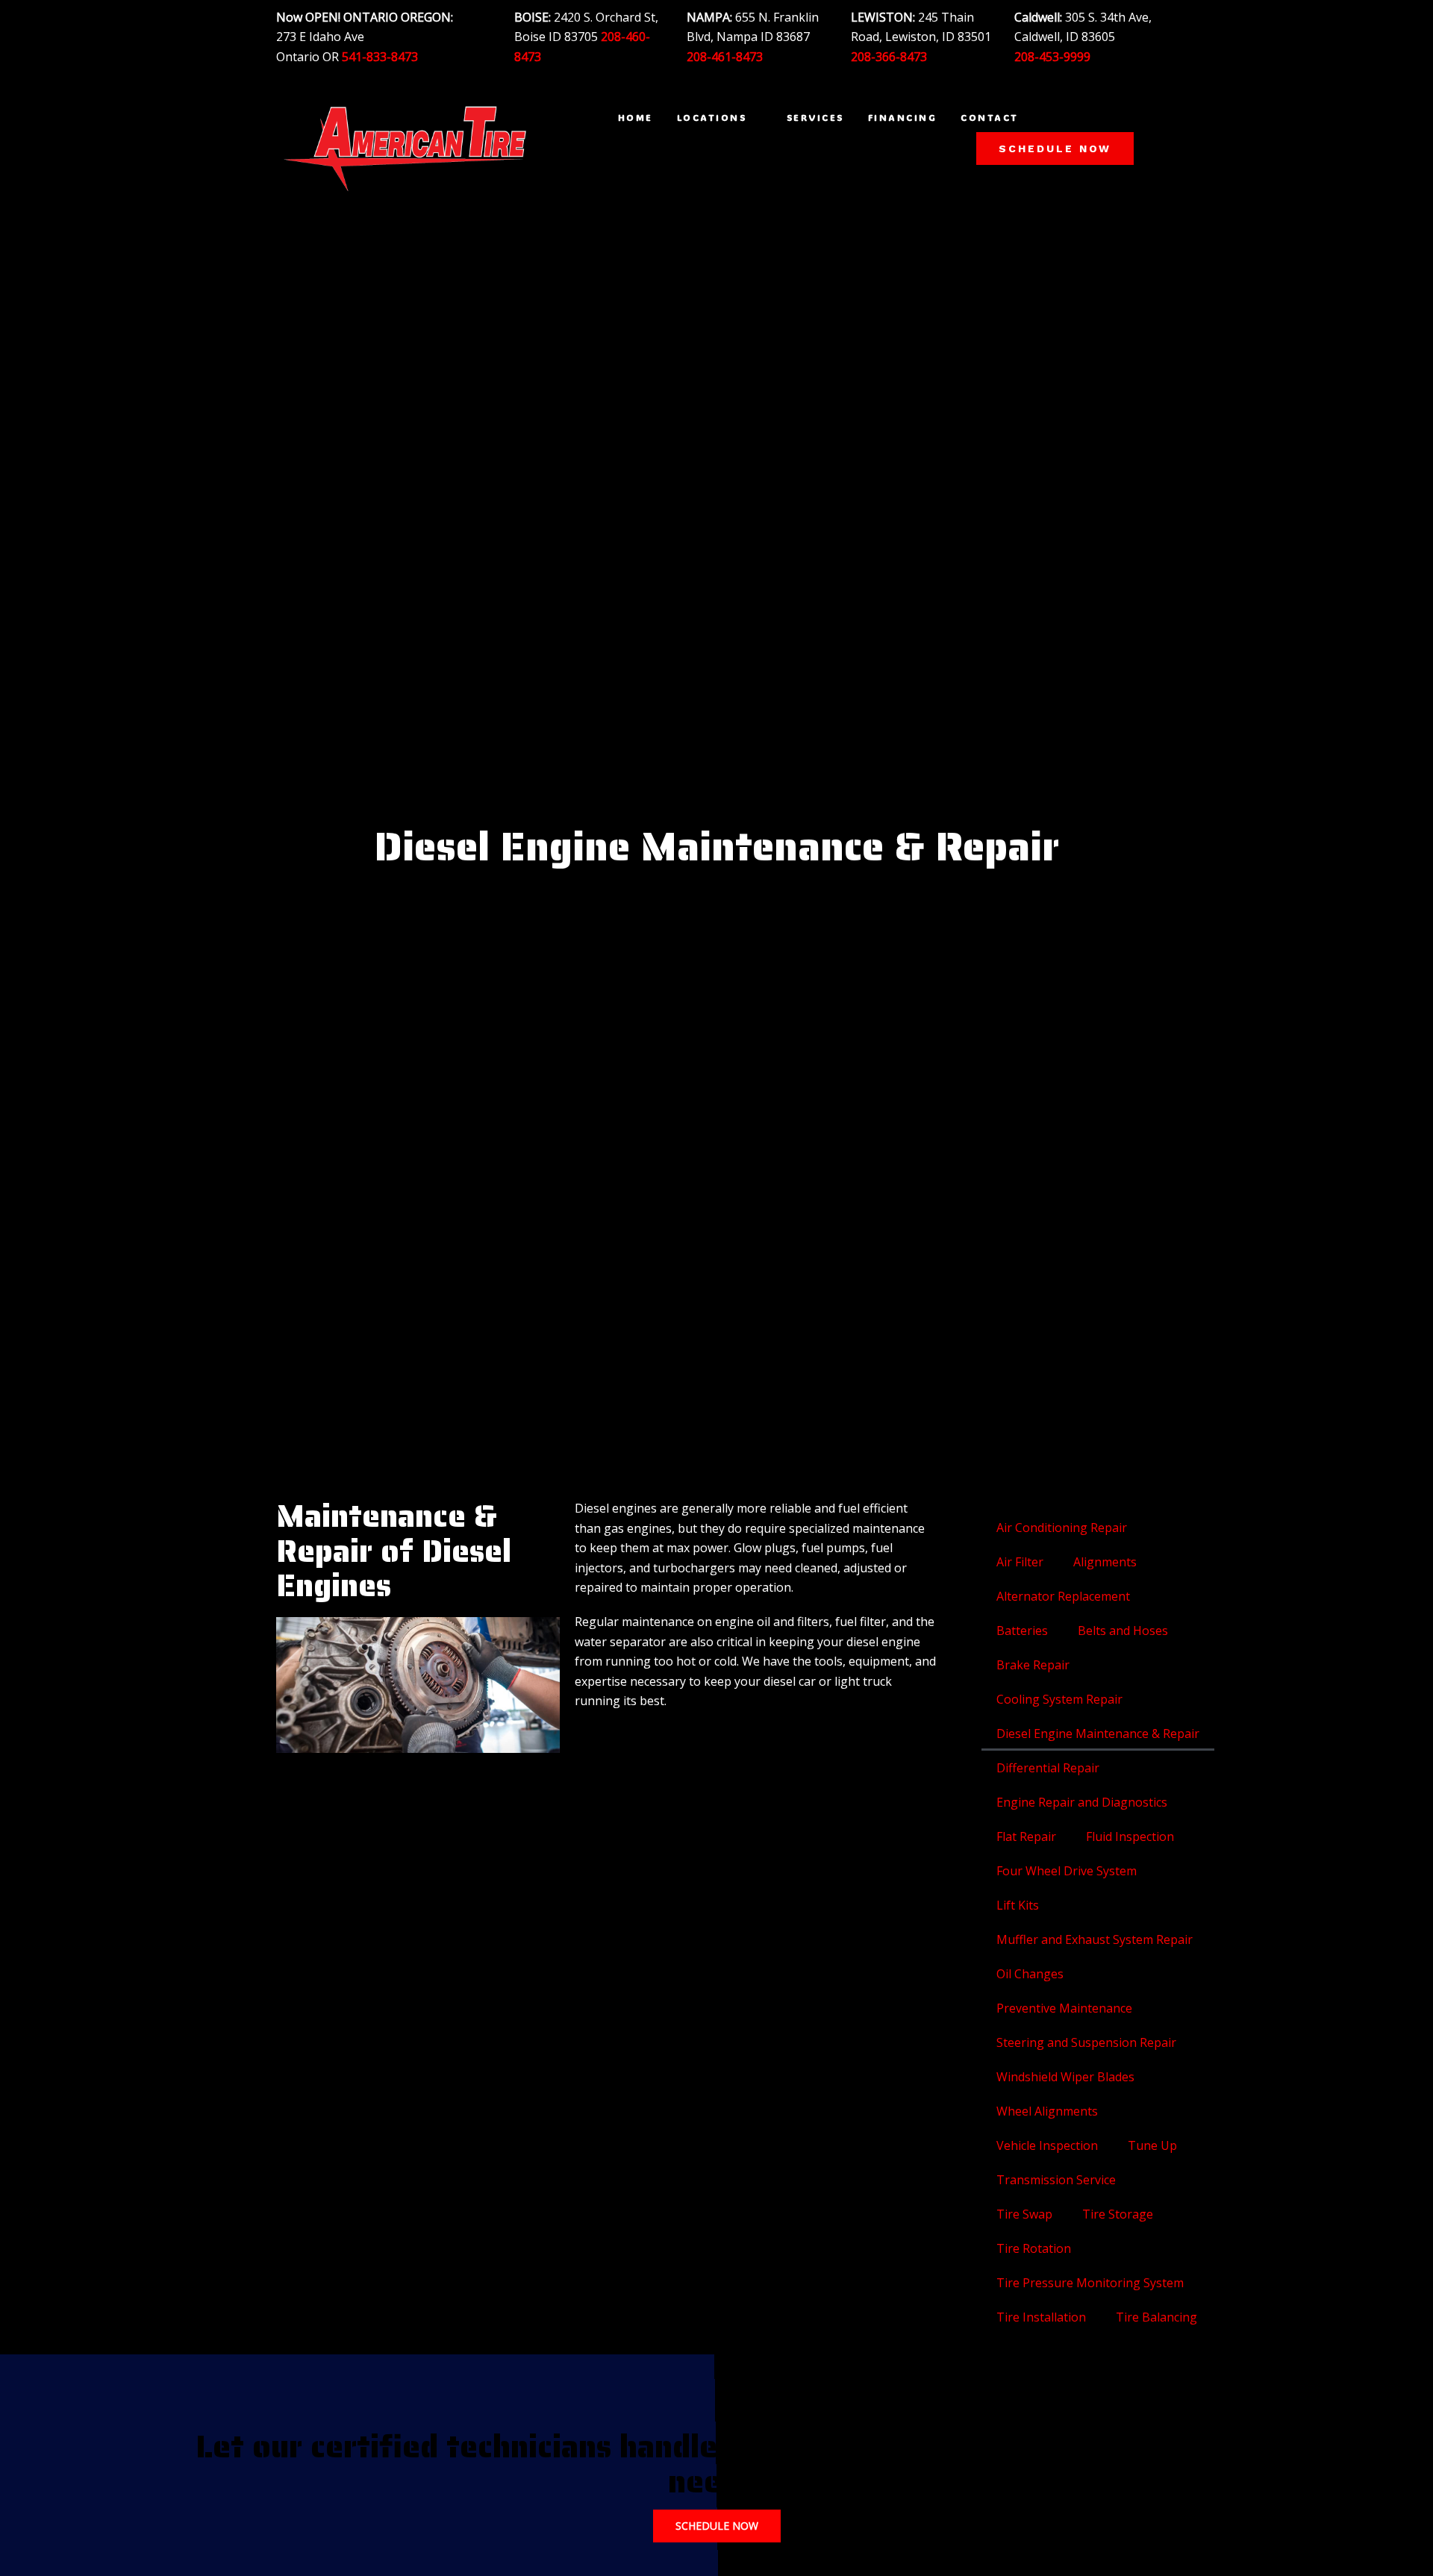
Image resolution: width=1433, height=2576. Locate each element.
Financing (903, 117)
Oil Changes (1030, 1974)
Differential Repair (1048, 1768)
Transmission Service (1056, 2180)
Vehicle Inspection (1047, 2145)
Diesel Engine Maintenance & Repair (1098, 1734)
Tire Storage (1118, 2214)
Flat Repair (1026, 1836)
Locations (712, 117)
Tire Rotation (1034, 2248)
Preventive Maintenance (1064, 2008)
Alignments (1105, 1562)
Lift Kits (1018, 1905)
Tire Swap (1024, 2214)
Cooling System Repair (1059, 1699)
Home (636, 117)
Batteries (1022, 1631)
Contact (990, 117)
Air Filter (1020, 1562)
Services (815, 117)
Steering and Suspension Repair (1086, 2042)
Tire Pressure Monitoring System (1090, 2283)
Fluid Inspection (1130, 1836)
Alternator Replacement (1063, 1596)
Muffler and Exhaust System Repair (1095, 1939)
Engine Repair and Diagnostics (1082, 1802)
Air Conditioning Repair (1062, 1528)
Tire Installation (1041, 2317)
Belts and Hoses (1123, 1631)
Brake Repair (1033, 1665)
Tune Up (1152, 2145)
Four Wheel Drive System (1067, 1871)
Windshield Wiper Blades (1065, 2077)
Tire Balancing (1156, 2317)
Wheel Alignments (1047, 2111)
